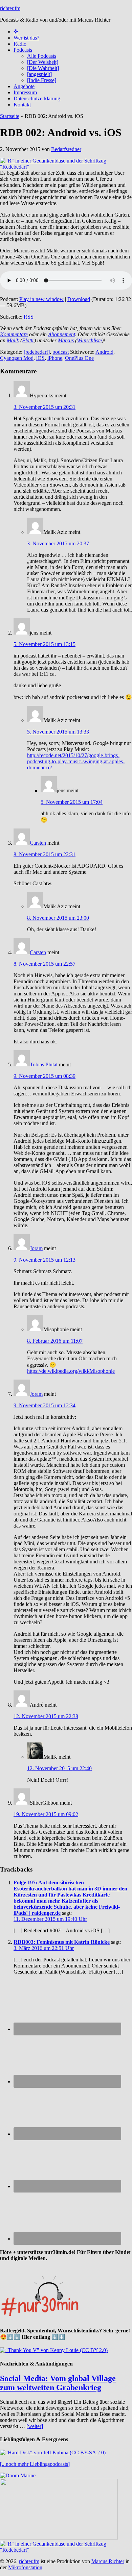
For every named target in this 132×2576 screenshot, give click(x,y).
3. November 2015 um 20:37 (58, 543)
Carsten (38, 843)
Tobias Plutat (44, 1064)
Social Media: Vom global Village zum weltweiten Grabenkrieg (58, 2383)
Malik (13, 340)
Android (104, 352)
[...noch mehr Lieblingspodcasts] (35, 2464)
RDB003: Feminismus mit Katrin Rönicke (62, 1942)
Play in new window (41, 299)
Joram (36, 1248)
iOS (40, 358)
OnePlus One (79, 358)
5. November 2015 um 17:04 (72, 802)
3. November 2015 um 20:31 (45, 407)
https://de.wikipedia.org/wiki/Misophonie (71, 1371)
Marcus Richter (108, 2561)
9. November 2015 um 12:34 (45, 1405)
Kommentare (14, 334)
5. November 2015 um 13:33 (58, 732)
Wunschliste (89, 340)
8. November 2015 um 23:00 (58, 918)
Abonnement (62, 334)
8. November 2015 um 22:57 (45, 964)
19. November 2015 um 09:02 (46, 1814)
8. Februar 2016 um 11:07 (55, 1341)
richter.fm (10, 8)
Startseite (10, 116)
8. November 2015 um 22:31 (45, 854)
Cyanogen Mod (17, 358)
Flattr (28, 340)
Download (79, 299)
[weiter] (35, 2426)
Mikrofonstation (25, 2567)
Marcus (66, 340)
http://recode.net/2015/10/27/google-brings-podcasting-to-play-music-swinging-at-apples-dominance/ (76, 761)
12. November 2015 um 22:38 (46, 1716)
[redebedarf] (37, 352)
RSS (29, 317)
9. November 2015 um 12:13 (45, 1260)
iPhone (55, 358)
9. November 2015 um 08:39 (45, 1076)
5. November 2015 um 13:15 (45, 644)
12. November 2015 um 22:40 (59, 1768)
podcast (61, 352)
